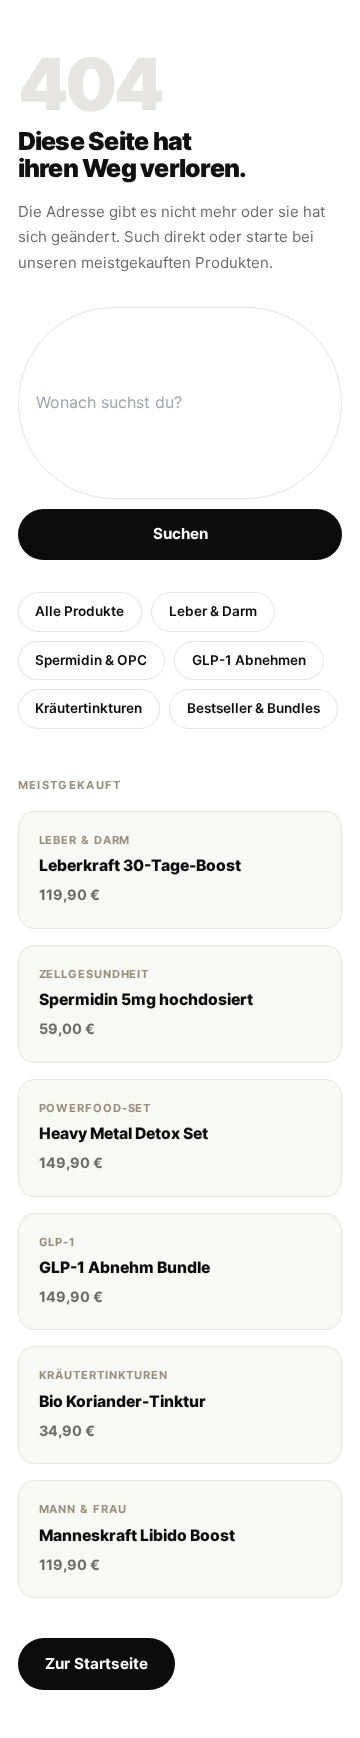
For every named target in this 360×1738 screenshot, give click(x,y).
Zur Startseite (96, 1663)
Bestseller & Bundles (253, 708)
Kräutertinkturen (88, 708)
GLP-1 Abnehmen (249, 660)
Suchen (180, 533)
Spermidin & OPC (91, 660)
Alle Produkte (79, 611)
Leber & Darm (213, 611)
